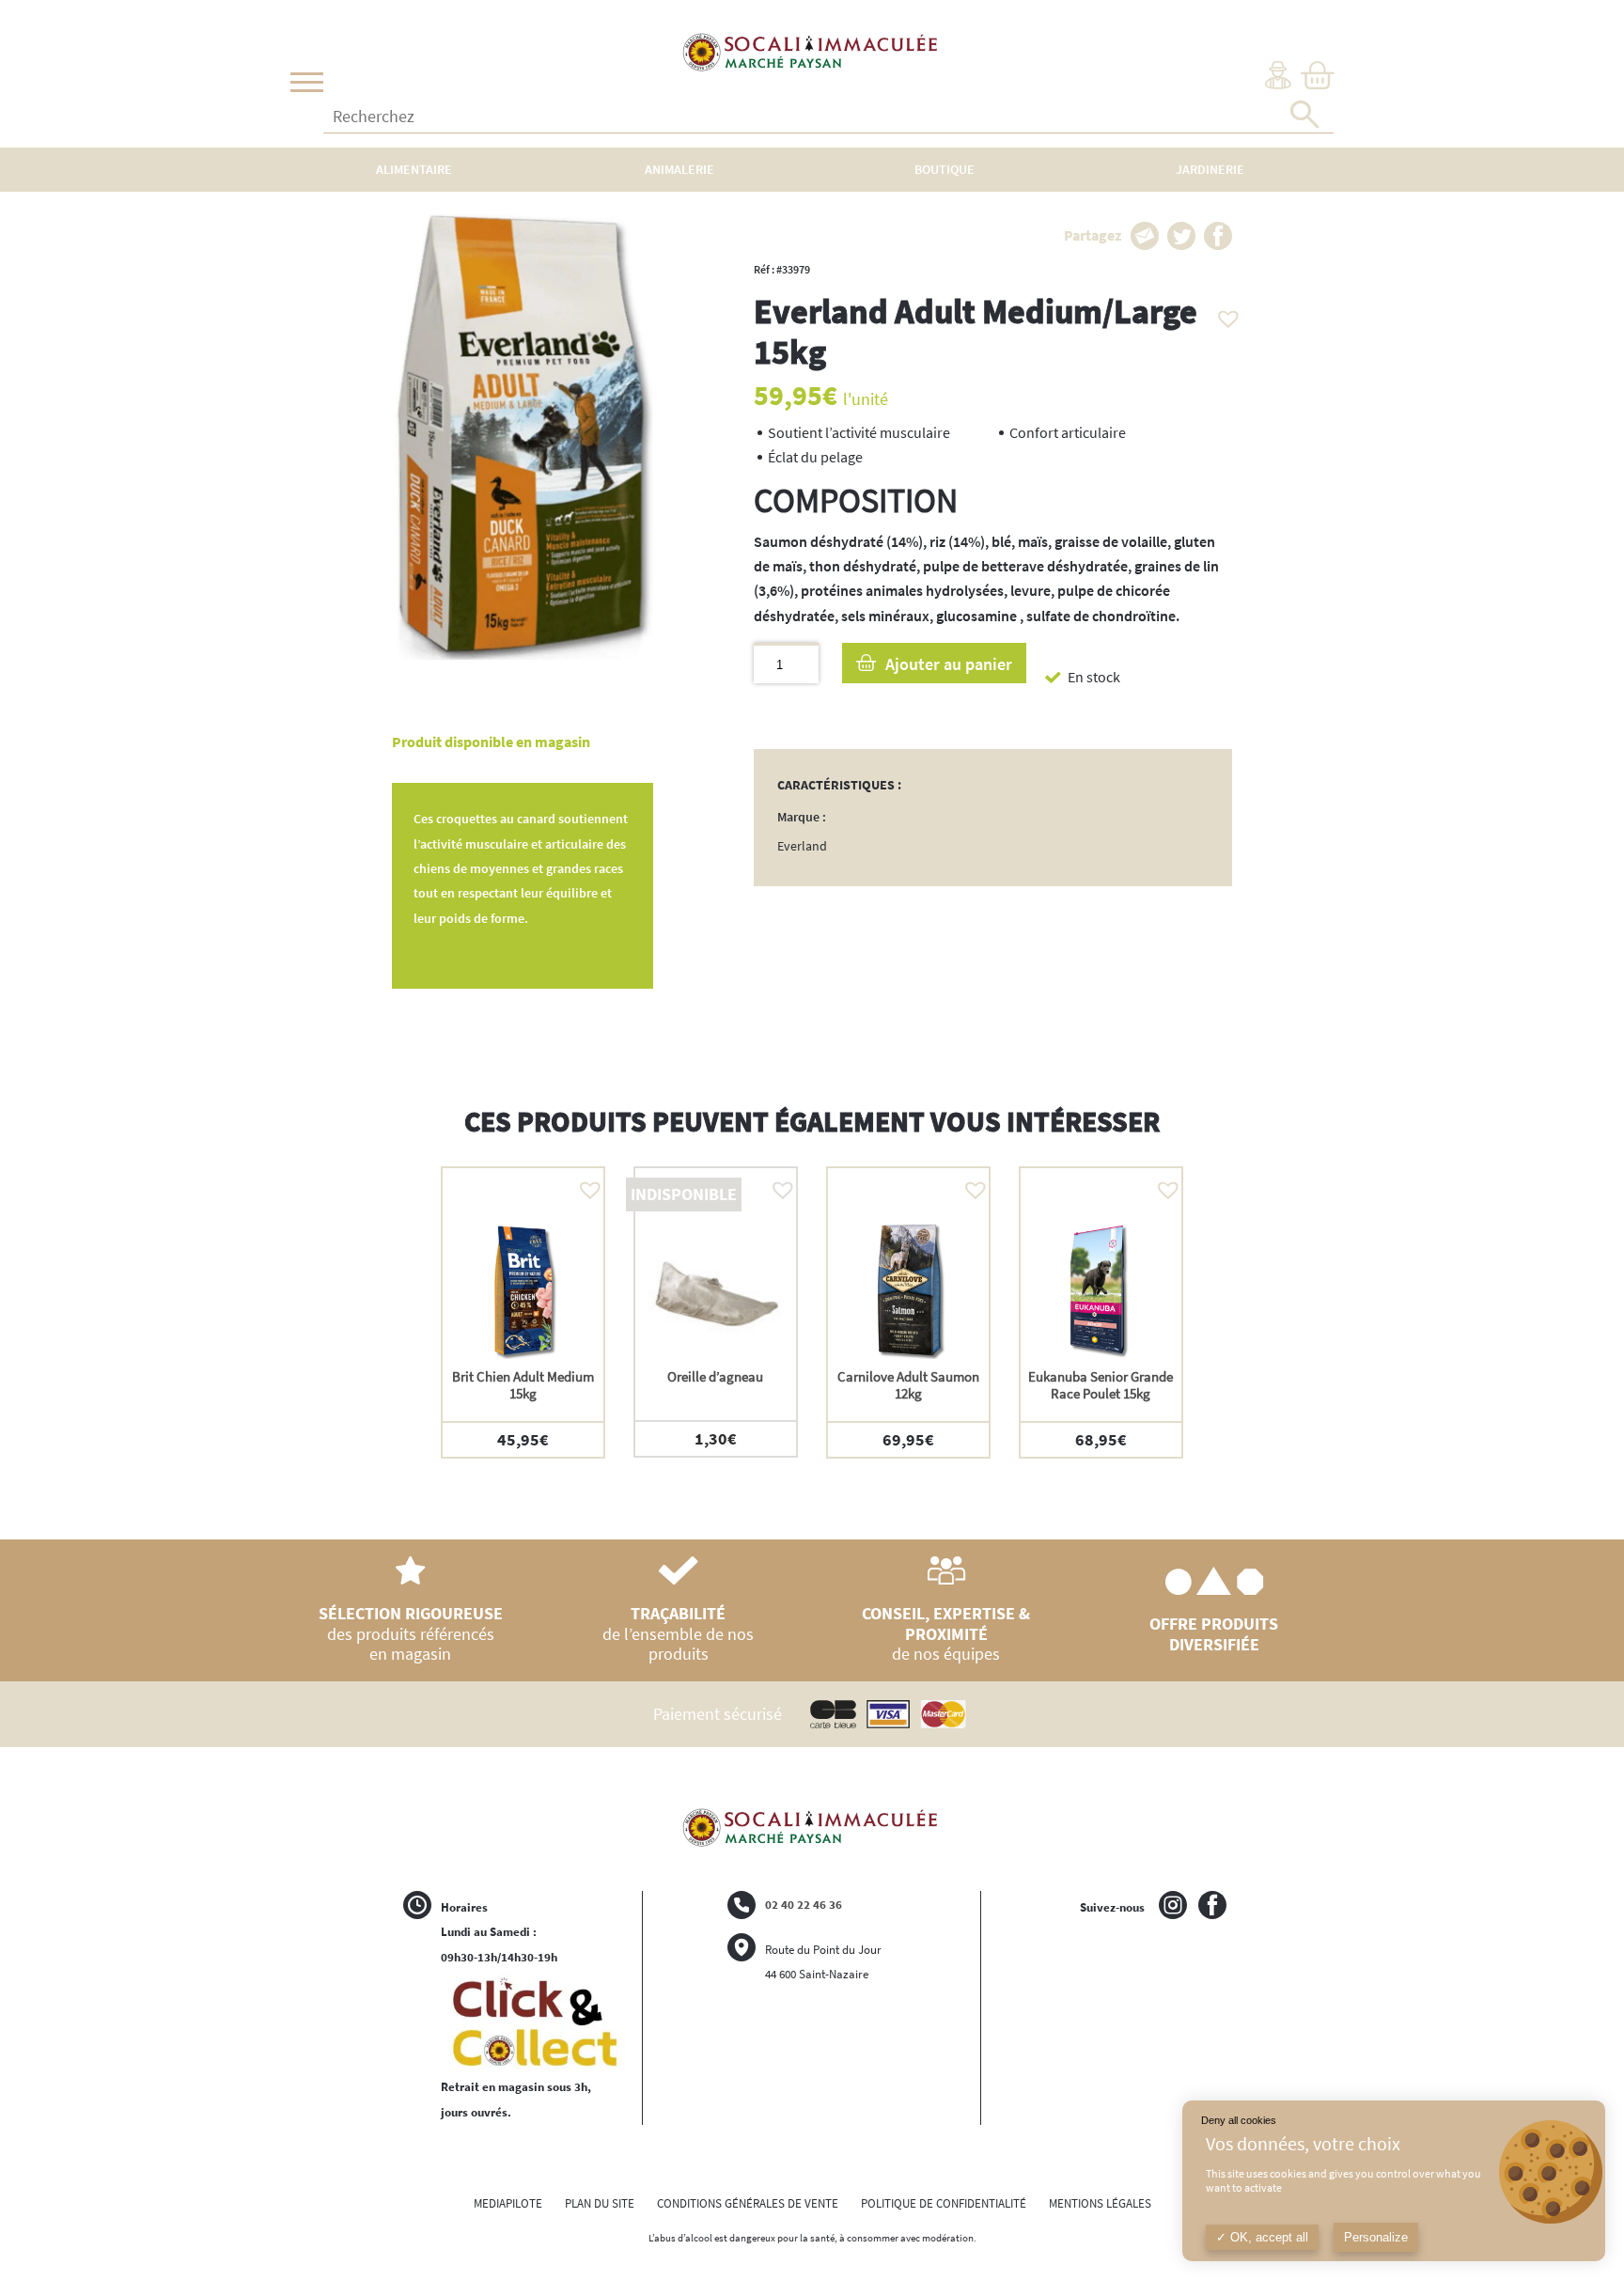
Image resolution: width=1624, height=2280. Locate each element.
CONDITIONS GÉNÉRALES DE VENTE (748, 2203)
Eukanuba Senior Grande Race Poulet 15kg (1101, 1385)
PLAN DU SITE (600, 2203)
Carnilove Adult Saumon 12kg (908, 1385)
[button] (1224, 314)
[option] (523, 1312)
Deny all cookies (1239, 2120)
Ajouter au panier (949, 664)
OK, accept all (1267, 2237)
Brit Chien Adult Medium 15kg (523, 1385)
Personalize (1376, 2237)
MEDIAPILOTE (508, 2203)
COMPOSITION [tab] (856, 500)
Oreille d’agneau (715, 1376)
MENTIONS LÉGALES (1100, 2203)
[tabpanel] (993, 579)
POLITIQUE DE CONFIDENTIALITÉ (944, 2203)
